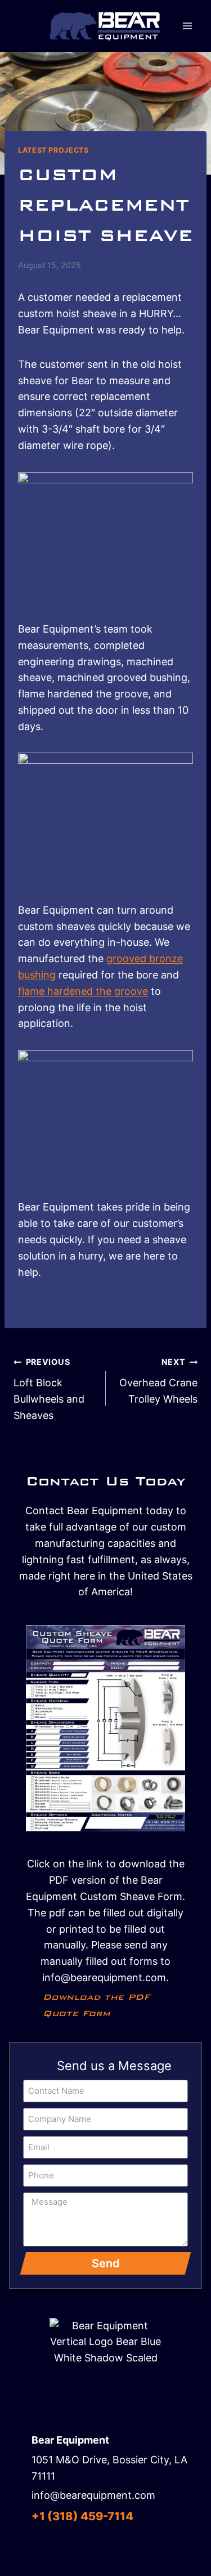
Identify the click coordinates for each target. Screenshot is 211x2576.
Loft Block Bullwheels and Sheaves (49, 1389)
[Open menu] (187, 26)
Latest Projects (53, 150)
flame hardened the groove (83, 991)
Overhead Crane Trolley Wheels (158, 1381)
